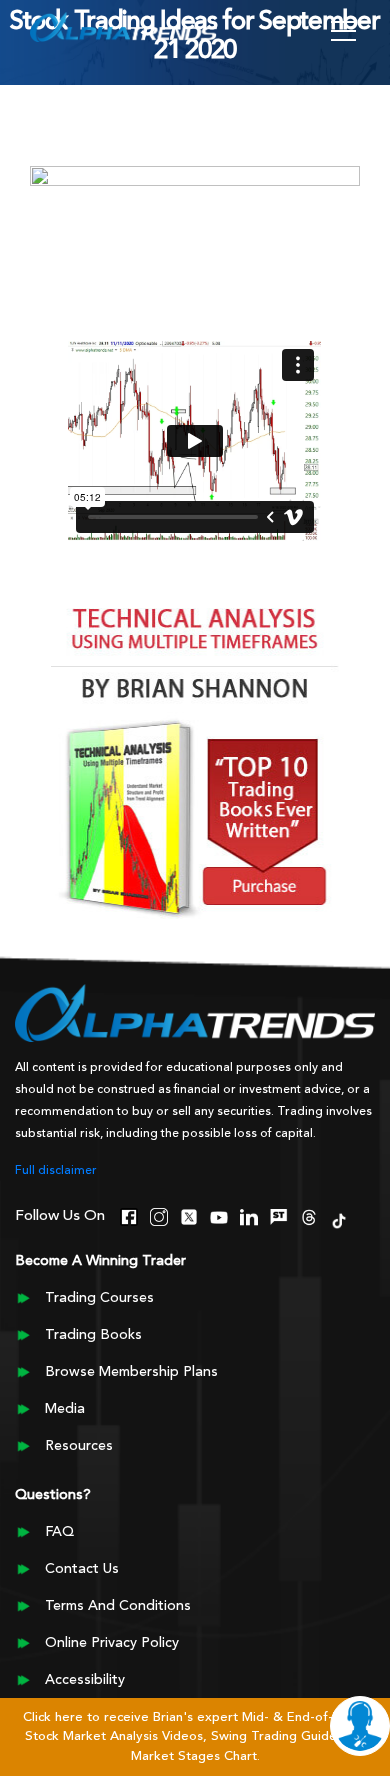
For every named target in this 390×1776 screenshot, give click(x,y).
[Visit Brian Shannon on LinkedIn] (249, 1215)
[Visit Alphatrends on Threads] (309, 1215)
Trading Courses (99, 1298)
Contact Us (82, 1569)
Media (65, 1409)
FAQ (59, 1532)
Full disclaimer (56, 1171)
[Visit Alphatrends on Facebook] (129, 1215)
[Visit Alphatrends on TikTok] (339, 1219)
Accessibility (85, 1680)
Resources (79, 1446)
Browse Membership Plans (131, 1372)
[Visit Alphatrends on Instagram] (159, 1215)
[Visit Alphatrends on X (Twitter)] (189, 1215)
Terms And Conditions (118, 1606)
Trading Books (93, 1335)
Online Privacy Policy (112, 1643)
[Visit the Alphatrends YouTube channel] (219, 1215)
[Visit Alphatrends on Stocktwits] (279, 1215)
